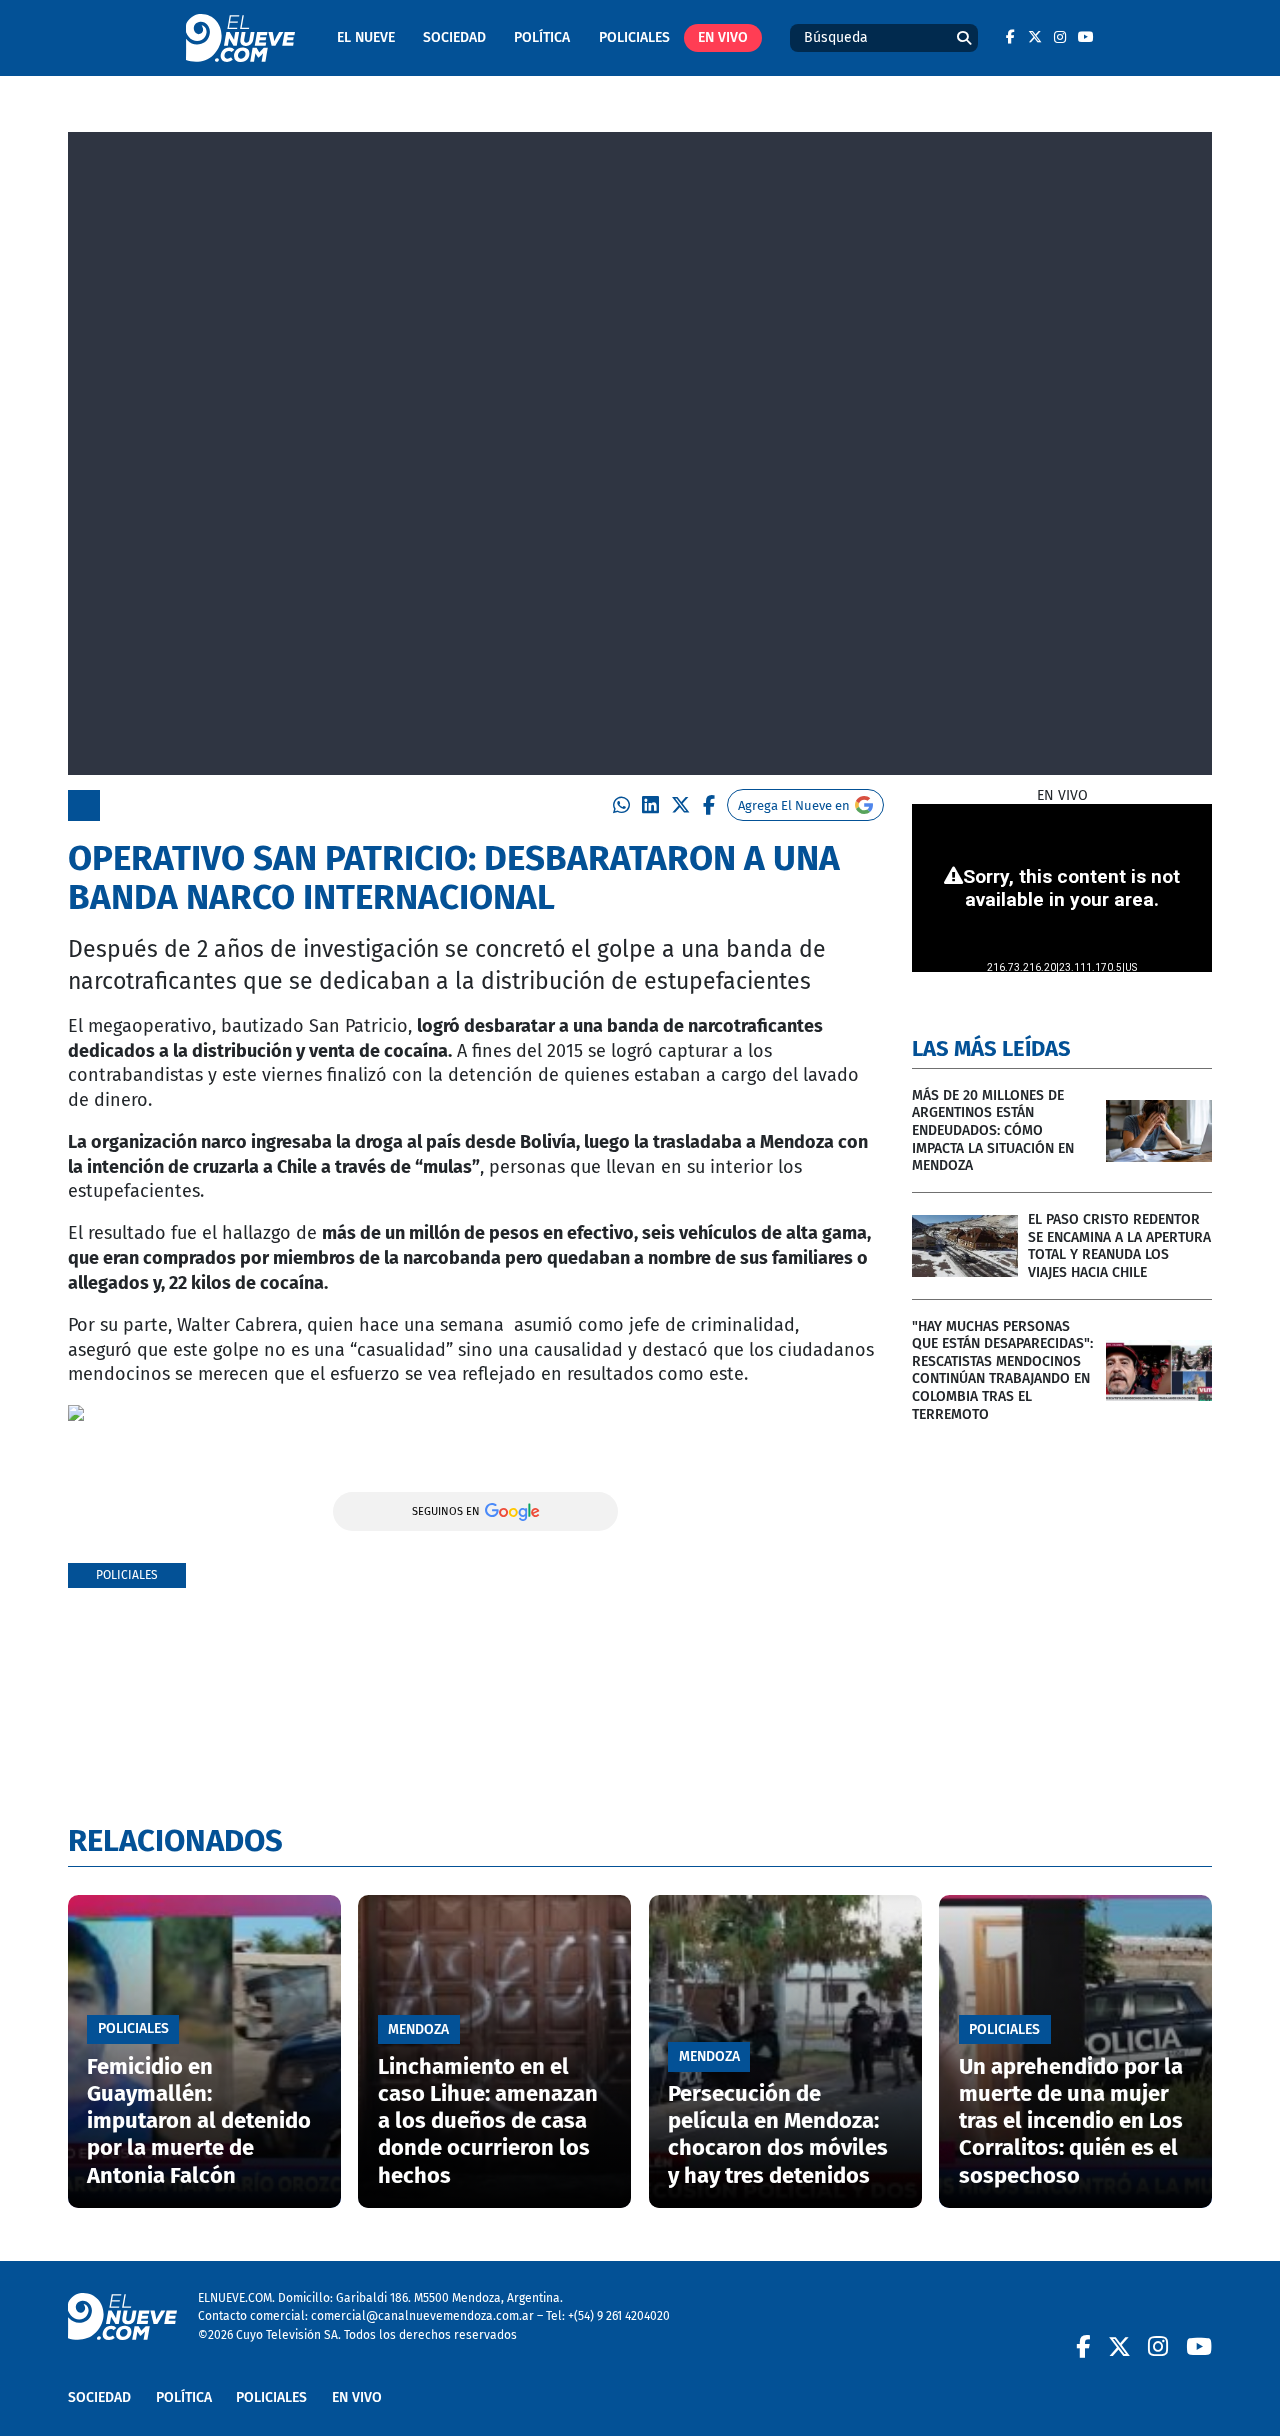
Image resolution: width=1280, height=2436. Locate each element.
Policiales (634, 37)
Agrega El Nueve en (794, 805)
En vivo (723, 37)
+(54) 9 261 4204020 (619, 2315)
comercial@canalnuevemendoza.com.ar (422, 2315)
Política (542, 37)
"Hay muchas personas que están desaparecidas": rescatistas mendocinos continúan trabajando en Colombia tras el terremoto (1002, 1370)
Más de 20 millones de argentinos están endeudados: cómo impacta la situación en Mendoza (993, 1130)
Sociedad (454, 37)
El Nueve (366, 37)
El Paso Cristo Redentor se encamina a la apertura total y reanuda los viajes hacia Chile (1119, 1246)
